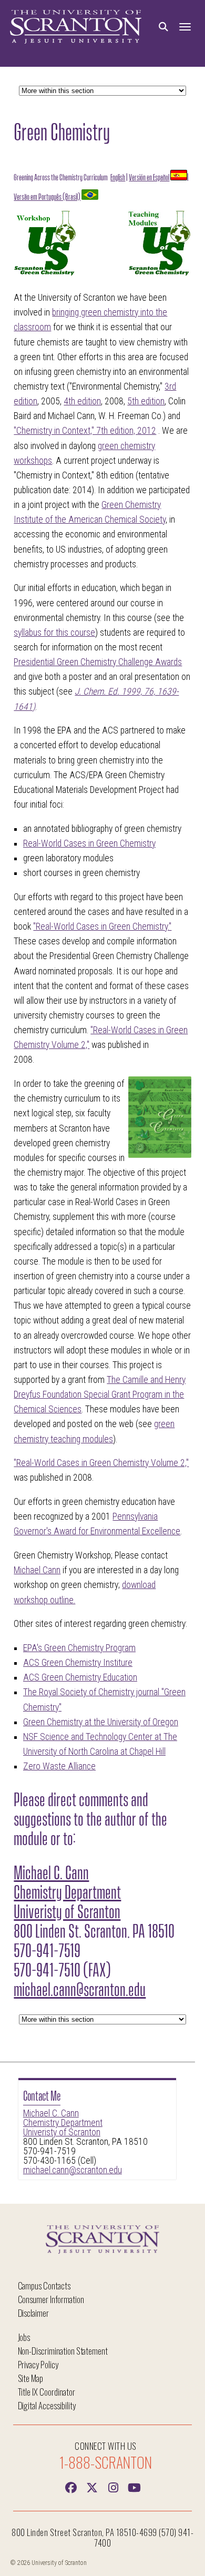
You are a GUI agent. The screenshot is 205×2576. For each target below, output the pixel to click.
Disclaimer (34, 2313)
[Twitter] (92, 2487)
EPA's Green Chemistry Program (79, 1648)
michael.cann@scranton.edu (73, 2170)
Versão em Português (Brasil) (47, 196)
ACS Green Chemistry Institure (78, 1663)
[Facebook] (71, 2487)
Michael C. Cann (51, 2113)
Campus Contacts (44, 2285)
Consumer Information (51, 2299)
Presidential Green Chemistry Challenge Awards (98, 662)
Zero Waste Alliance (59, 1766)
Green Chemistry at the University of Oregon (101, 1722)
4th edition (82, 401)
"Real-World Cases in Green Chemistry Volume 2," (101, 1463)
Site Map (31, 2378)
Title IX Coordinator (47, 2392)
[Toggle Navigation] (185, 27)
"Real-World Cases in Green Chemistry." (102, 926)
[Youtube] (134, 2487)
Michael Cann (37, 1570)
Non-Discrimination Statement (63, 2351)
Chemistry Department (63, 2123)
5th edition (146, 401)
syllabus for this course (54, 633)
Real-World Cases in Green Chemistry (89, 843)
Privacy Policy (38, 2364)
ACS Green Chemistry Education (80, 1677)
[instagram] (113, 2487)
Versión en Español (149, 176)
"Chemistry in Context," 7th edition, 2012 (85, 431)
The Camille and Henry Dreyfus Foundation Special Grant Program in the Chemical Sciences (100, 1394)
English (118, 176)
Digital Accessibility (47, 2405)
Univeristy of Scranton (62, 2132)
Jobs (24, 2337)
